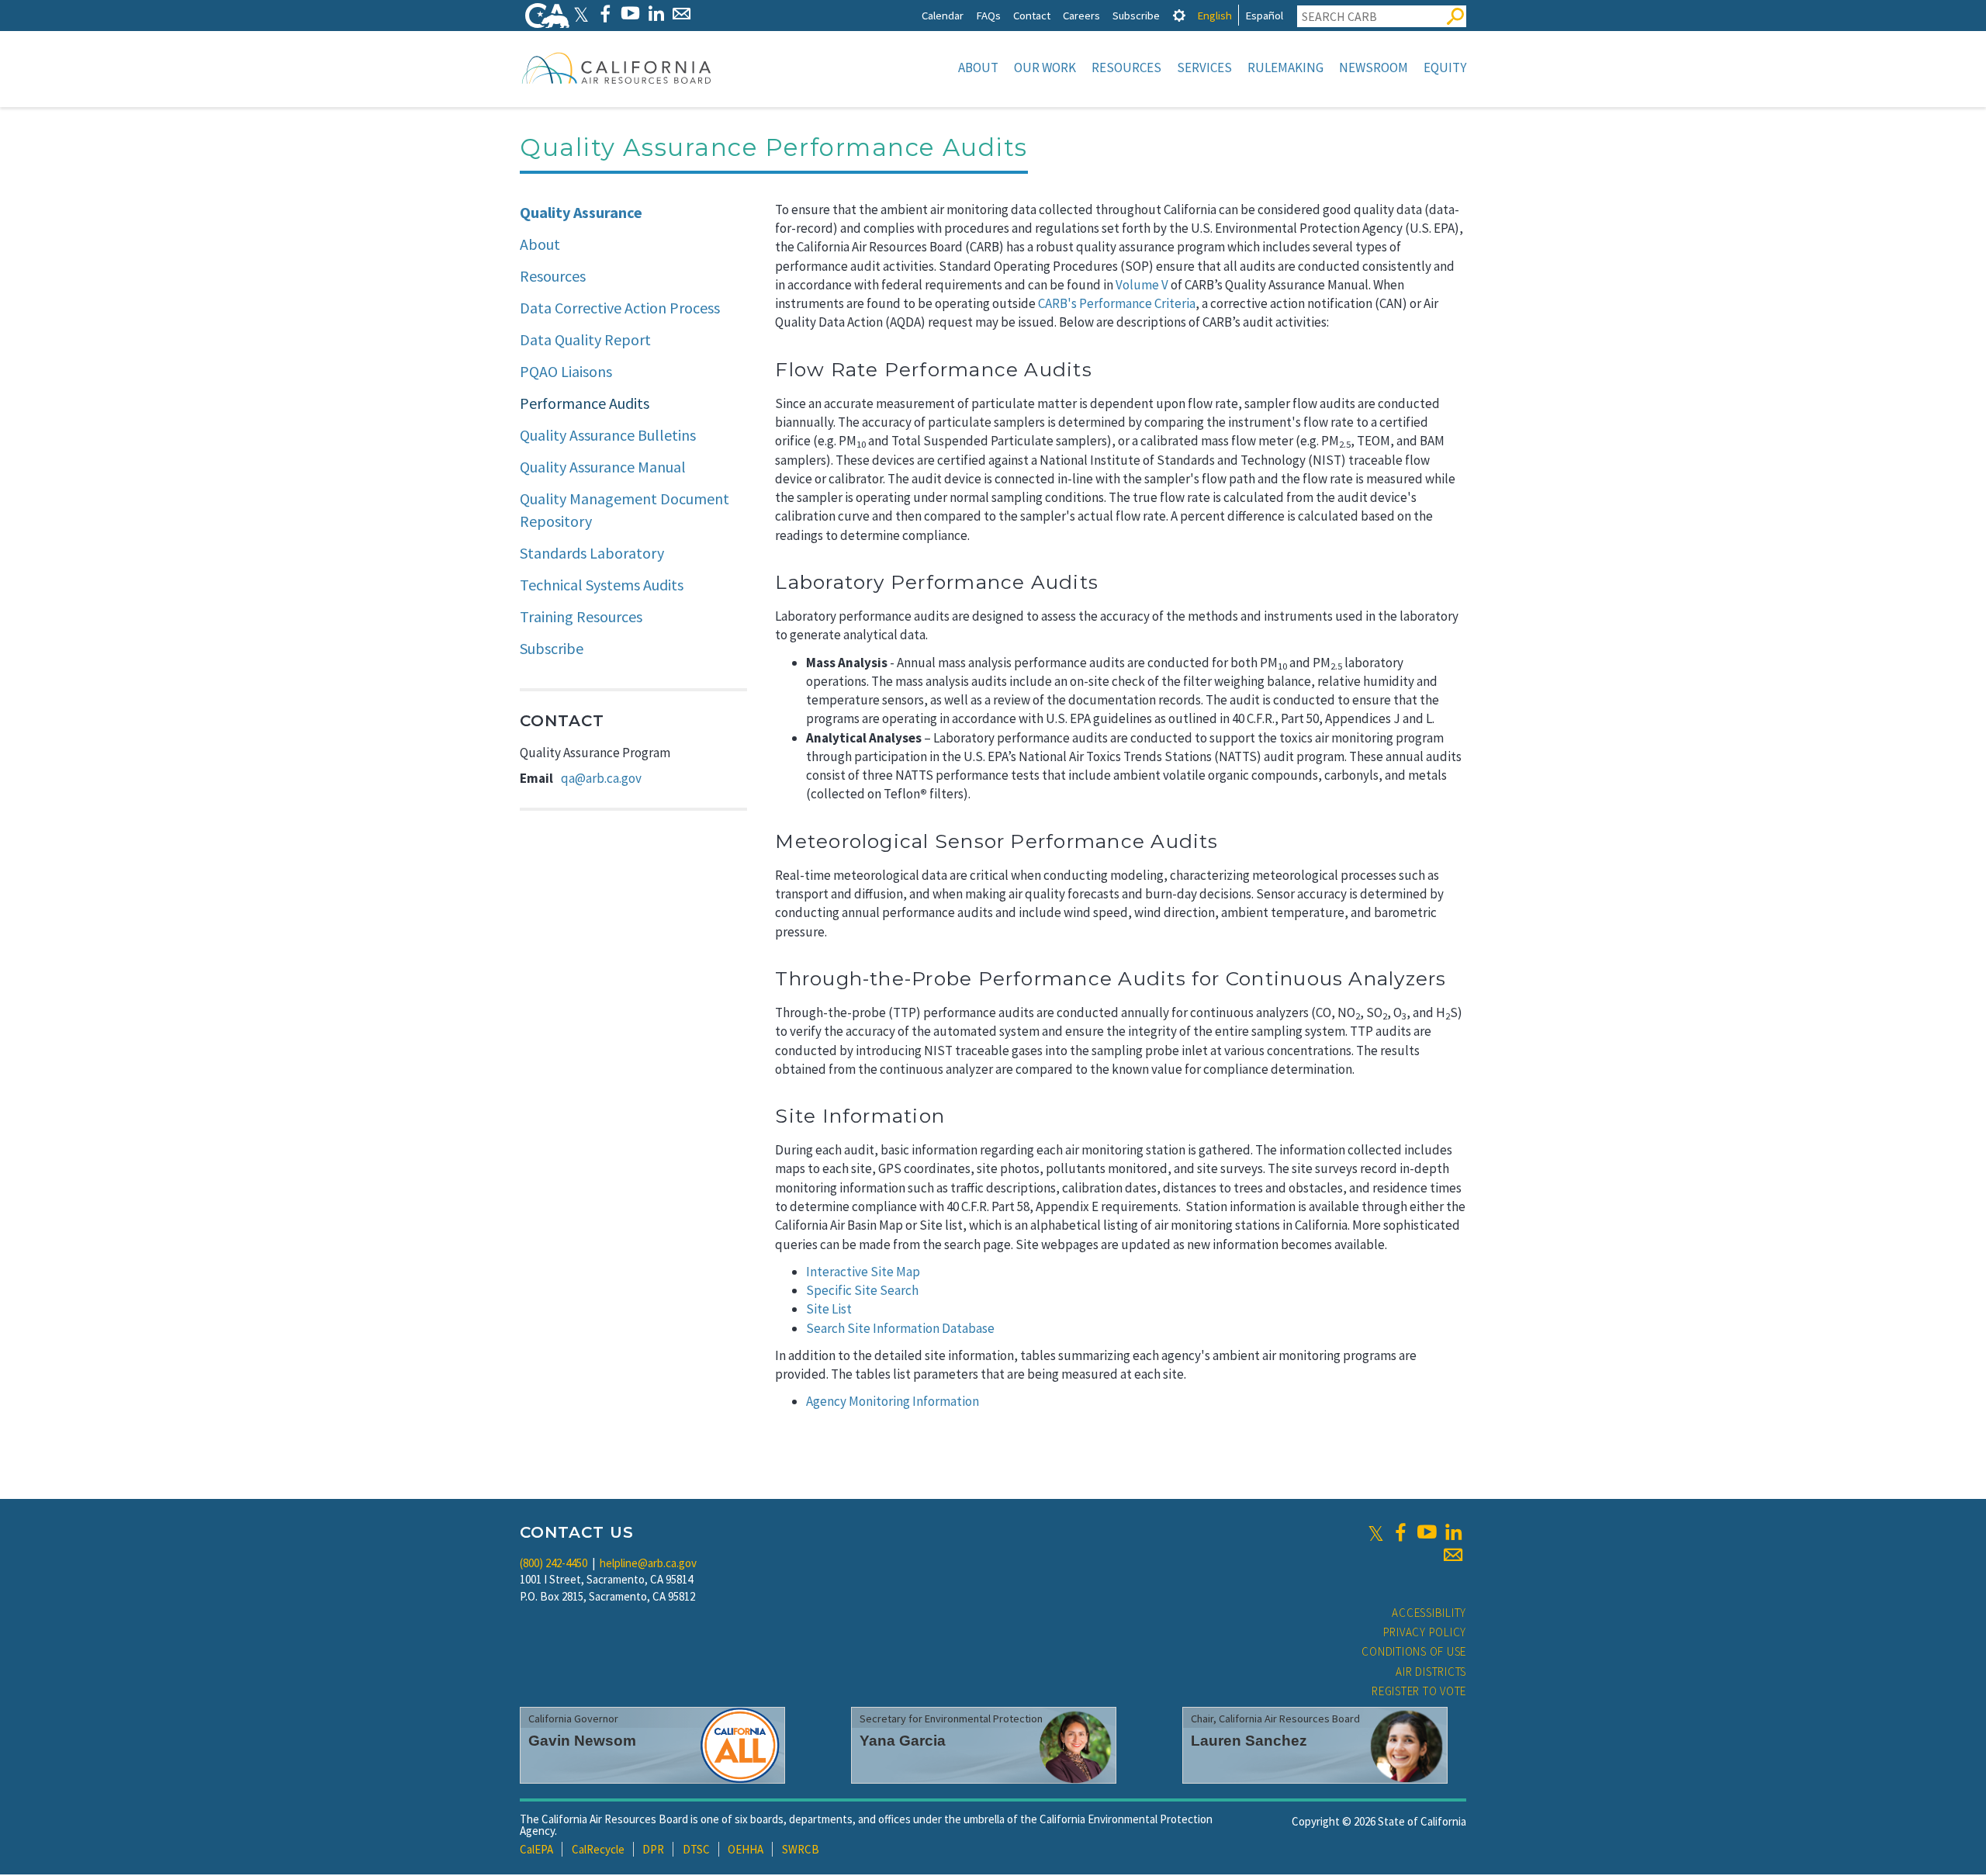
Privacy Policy (1425, 1632)
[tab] (1179, 15)
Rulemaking (1285, 67)
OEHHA (746, 1849)
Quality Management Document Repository (625, 510)
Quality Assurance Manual (603, 467)
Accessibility (1429, 1613)
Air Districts (1431, 1672)
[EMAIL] (682, 14)
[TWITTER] (581, 14)
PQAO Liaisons (566, 371)
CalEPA (536, 1849)
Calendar (943, 15)
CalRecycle (598, 1849)
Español (1264, 15)
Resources (1126, 67)
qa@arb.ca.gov (601, 778)
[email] (1453, 1555)
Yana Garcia (903, 1741)
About (978, 67)
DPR (653, 1849)
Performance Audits (585, 403)
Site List (829, 1309)
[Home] (617, 67)
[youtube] (1427, 1532)
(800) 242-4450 (554, 1563)
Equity (1445, 67)
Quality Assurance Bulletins (608, 435)
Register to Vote (1419, 1691)
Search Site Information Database (900, 1328)
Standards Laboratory (592, 553)
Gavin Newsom (582, 1741)
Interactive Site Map (863, 1272)
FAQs (988, 15)
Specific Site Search (862, 1290)
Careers (1081, 15)
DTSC (696, 1849)
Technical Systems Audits (602, 585)
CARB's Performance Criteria (1117, 303)
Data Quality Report (585, 339)
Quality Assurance (581, 212)
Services (1204, 67)
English (1214, 15)
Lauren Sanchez (1249, 1741)
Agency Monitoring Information (893, 1401)
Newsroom (1374, 67)
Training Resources (581, 616)
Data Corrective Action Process (620, 308)
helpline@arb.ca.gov (648, 1563)
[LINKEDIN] (656, 14)
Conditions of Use (1414, 1651)
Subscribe (1136, 15)
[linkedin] (1453, 1532)
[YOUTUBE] (630, 14)
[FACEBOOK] (605, 14)
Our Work (1045, 67)
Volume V (1142, 285)
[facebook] (1400, 1532)
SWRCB (801, 1849)
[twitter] (1376, 1532)
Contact (1032, 15)
